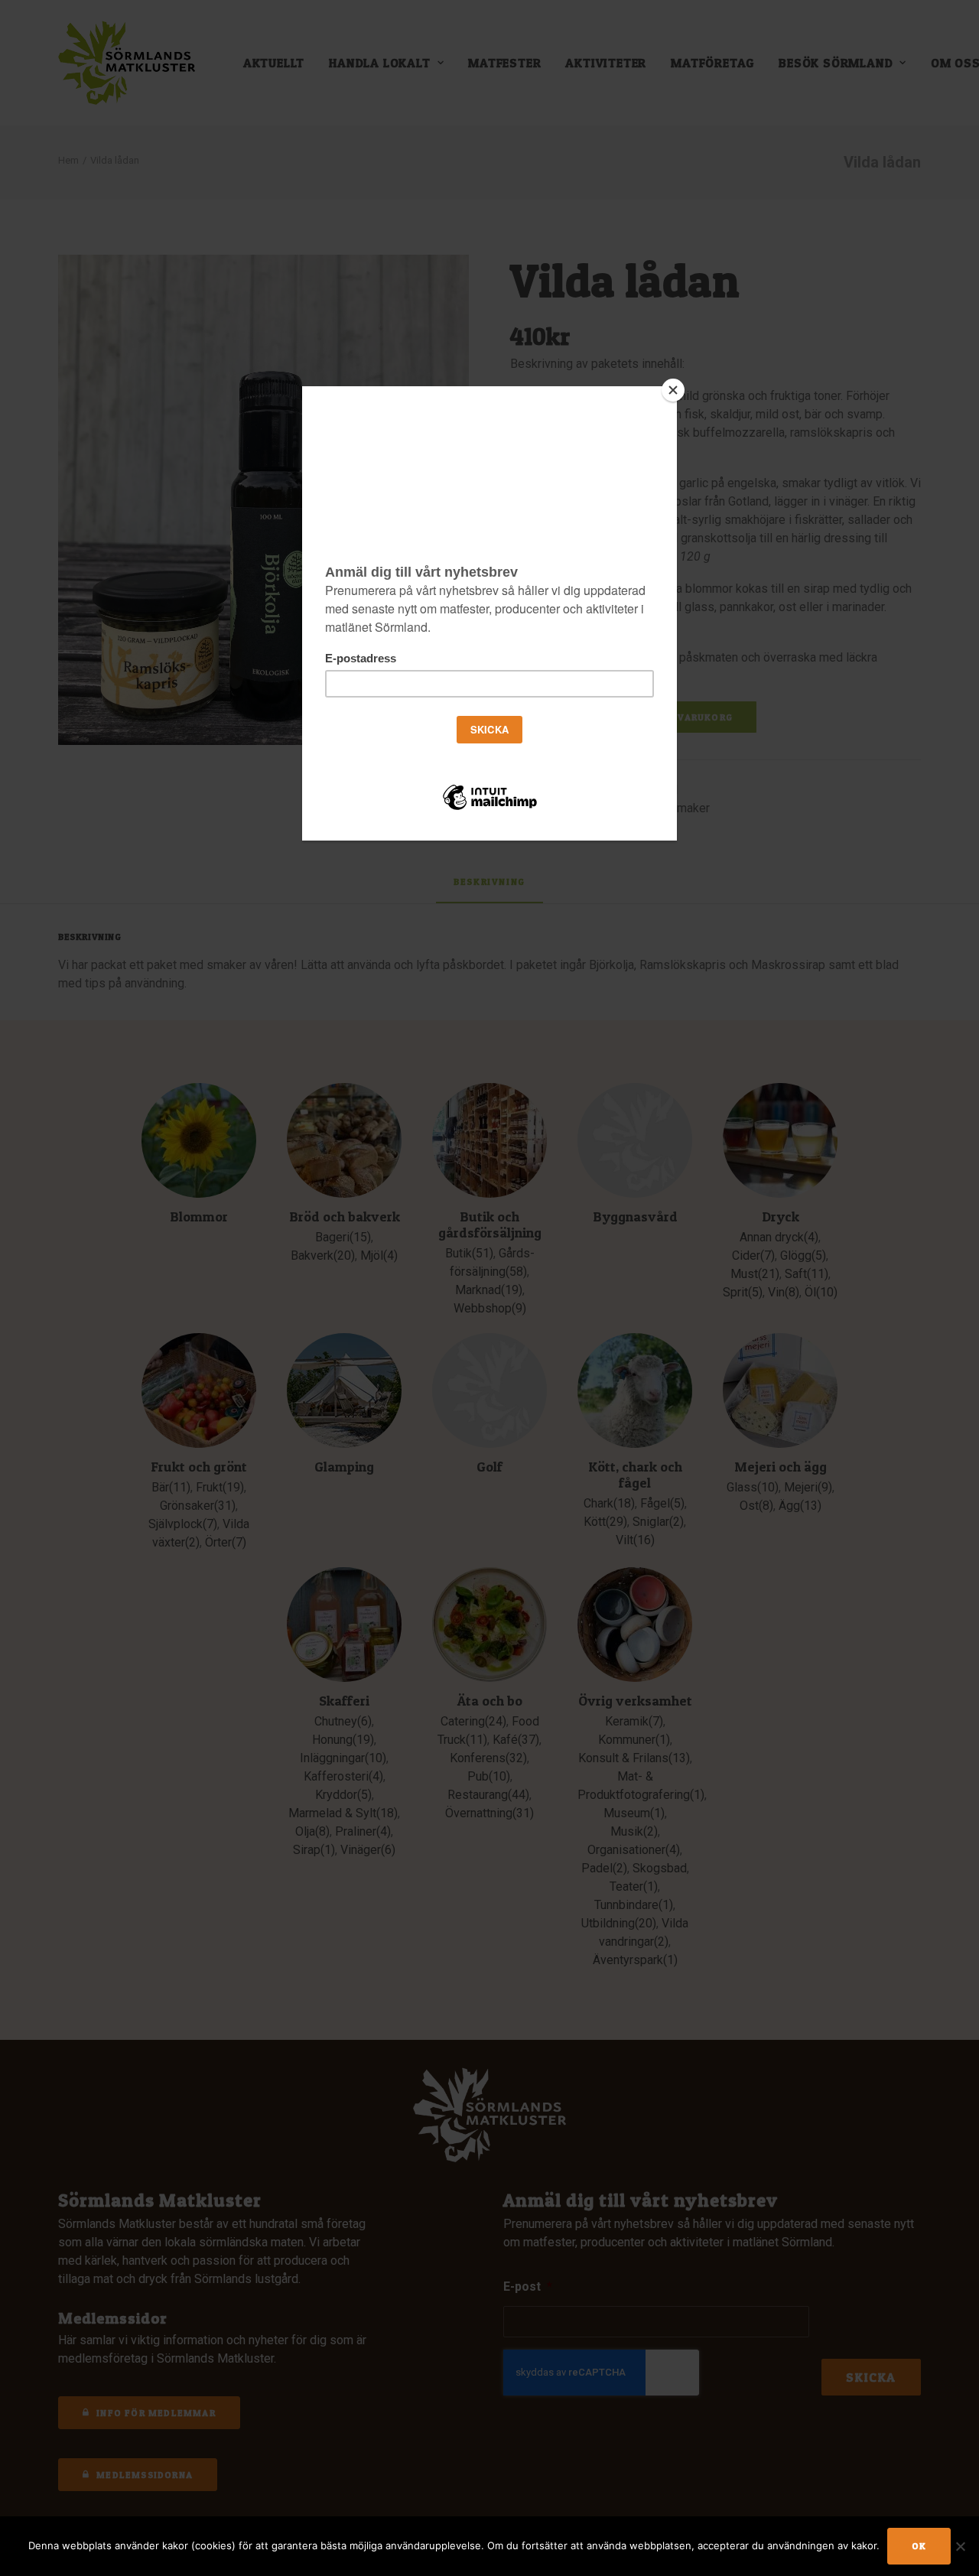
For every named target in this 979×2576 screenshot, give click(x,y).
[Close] (673, 390)
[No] (960, 2546)
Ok (919, 2546)
